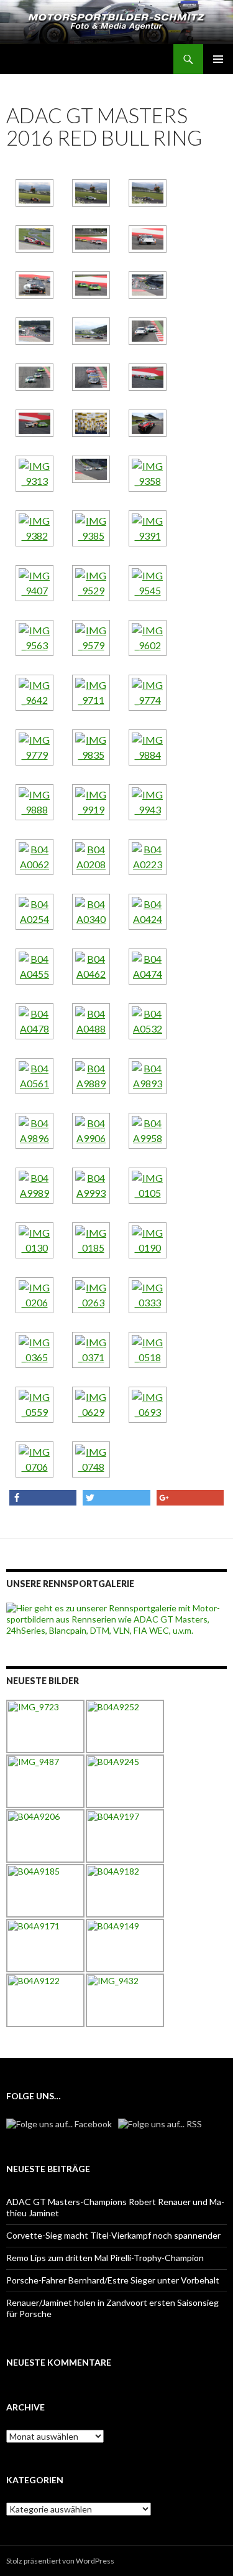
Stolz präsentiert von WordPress (60, 2561)
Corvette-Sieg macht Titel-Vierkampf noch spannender (113, 2235)
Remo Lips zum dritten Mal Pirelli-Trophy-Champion (105, 2258)
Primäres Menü (218, 59)
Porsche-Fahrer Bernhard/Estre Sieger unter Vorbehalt (113, 2280)
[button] (43, 1498)
